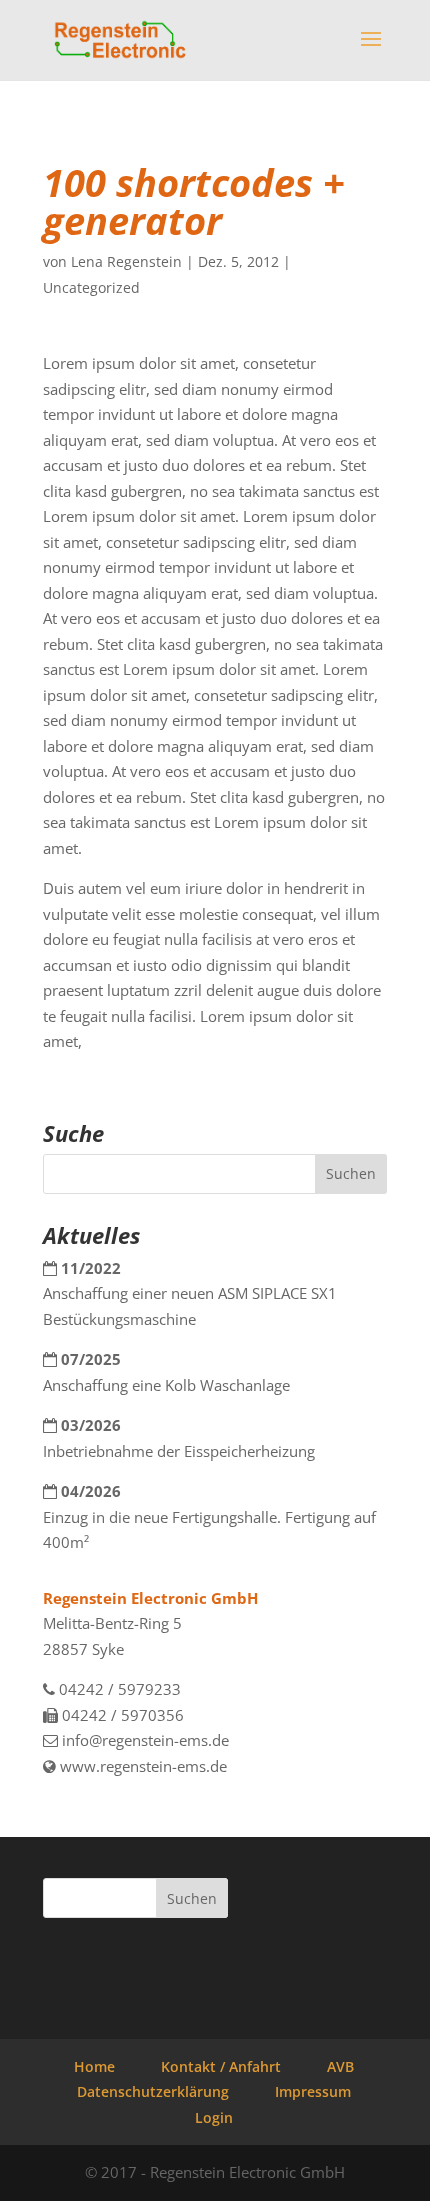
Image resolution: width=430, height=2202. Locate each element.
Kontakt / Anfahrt (221, 2066)
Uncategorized (91, 287)
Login (214, 2117)
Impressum (313, 2091)
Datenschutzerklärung (153, 2091)
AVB (340, 2066)
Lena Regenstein (126, 261)
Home (94, 2066)
